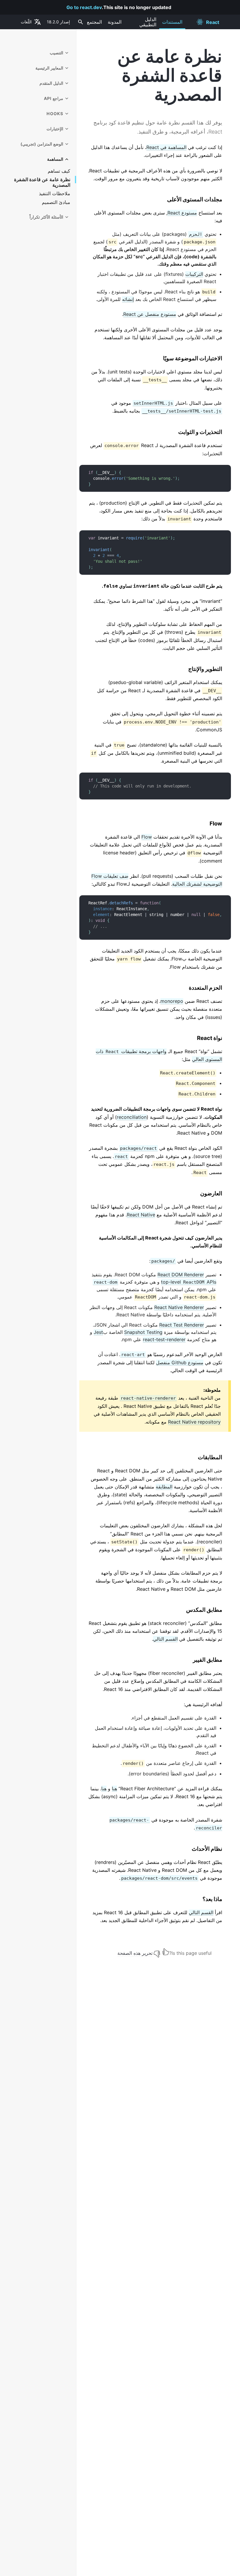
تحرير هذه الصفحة (135, 1953)
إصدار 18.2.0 (58, 22)
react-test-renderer (164, 1339)
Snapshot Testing (143, 1332)
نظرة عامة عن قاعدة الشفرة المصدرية (42, 182)
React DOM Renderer (181, 1275)
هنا (114, 1789)
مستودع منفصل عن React (150, 314)
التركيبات (194, 274)
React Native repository (194, 1422)
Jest (98, 1332)
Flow (147, 837)
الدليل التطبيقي (148, 22)
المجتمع (94, 22)
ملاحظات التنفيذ (55, 194)
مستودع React (182, 213)
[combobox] (80, 22)
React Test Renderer (182, 1325)
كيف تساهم (59, 171)
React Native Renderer (179, 1307)
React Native (141, 1215)
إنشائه (128, 299)
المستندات (172, 22)
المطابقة (164, 1487)
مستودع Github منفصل (180, 1363)
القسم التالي (165, 1639)
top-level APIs (189, 1282)
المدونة (115, 22)
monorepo (172, 1001)
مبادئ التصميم (56, 202)
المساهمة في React (166, 147)
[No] (157, 1952)
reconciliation (132, 1117)
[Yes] (166, 1952)
